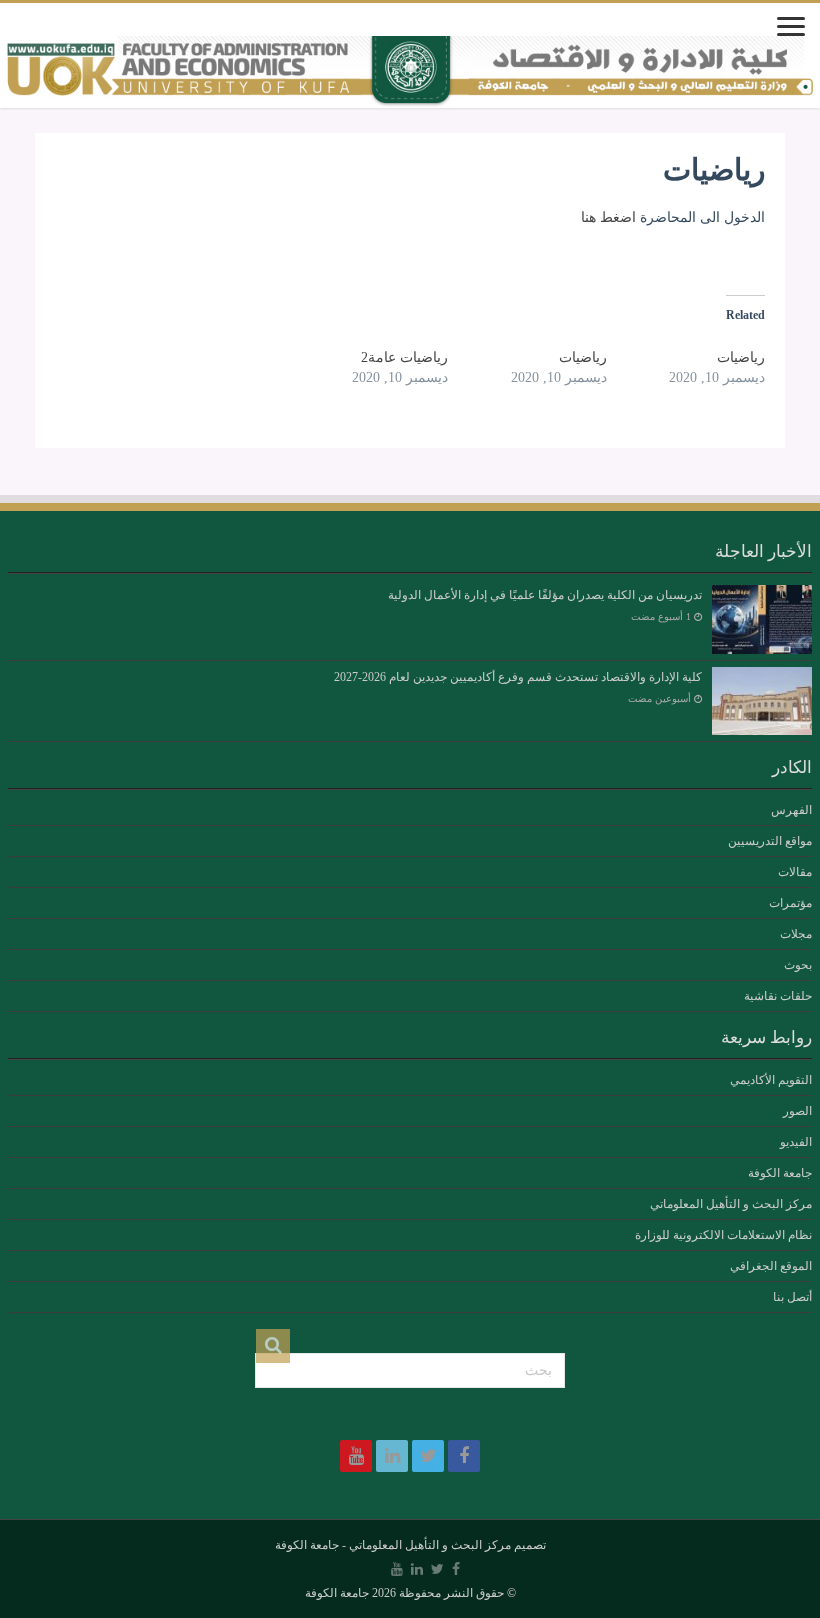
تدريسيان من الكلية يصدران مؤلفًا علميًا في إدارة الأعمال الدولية (545, 595)
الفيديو (796, 1142)
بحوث (798, 965)
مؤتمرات (790, 903)
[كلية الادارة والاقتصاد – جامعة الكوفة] (410, 72)
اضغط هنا (608, 217)
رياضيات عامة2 (404, 357)
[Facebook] (464, 1456)
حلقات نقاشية (778, 996)
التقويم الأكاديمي (771, 1080)
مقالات (795, 872)
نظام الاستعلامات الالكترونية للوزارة (723, 1235)
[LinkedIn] (392, 1456)
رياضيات (741, 357)
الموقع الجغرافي (771, 1266)
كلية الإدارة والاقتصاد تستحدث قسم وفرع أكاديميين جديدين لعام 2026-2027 (518, 677)
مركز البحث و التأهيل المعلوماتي (731, 1204)
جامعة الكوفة (780, 1173)
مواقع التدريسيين (770, 841)
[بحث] (273, 1346)
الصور (797, 1111)
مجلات (796, 934)
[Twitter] (428, 1456)
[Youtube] (356, 1456)
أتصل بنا (792, 1297)
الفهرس (791, 810)
